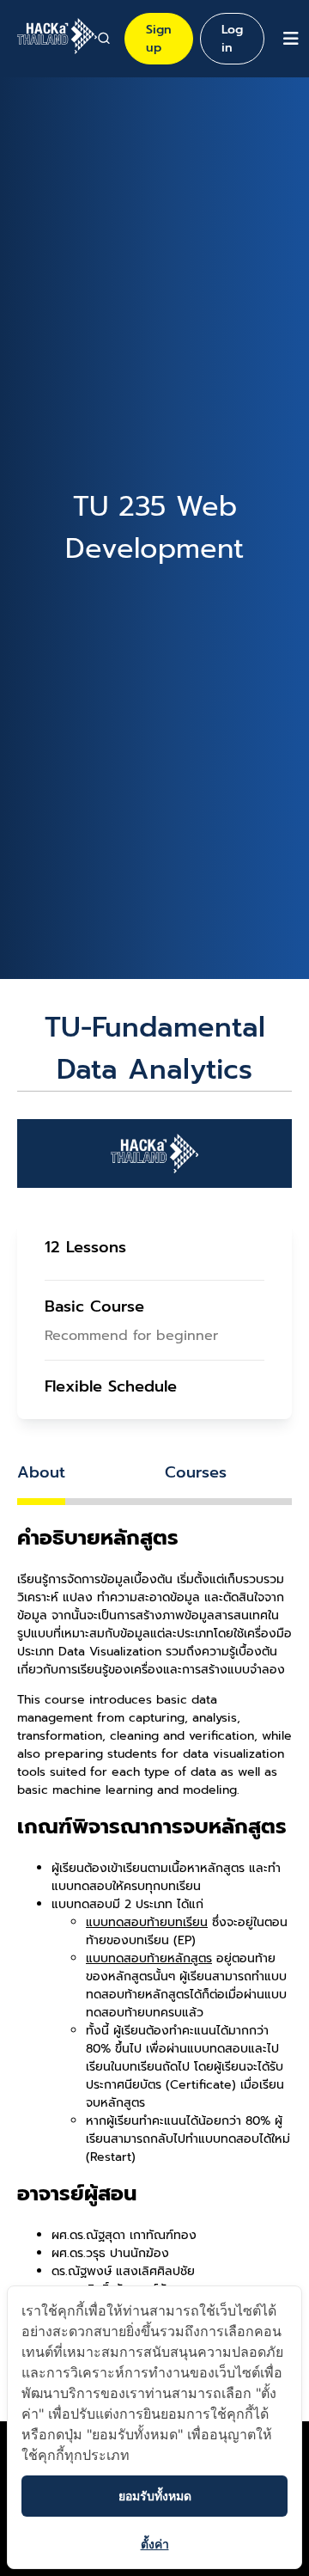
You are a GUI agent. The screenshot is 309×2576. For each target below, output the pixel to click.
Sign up (159, 39)
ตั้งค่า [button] (155, 2544)
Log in (232, 39)
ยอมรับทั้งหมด (155, 2496)
